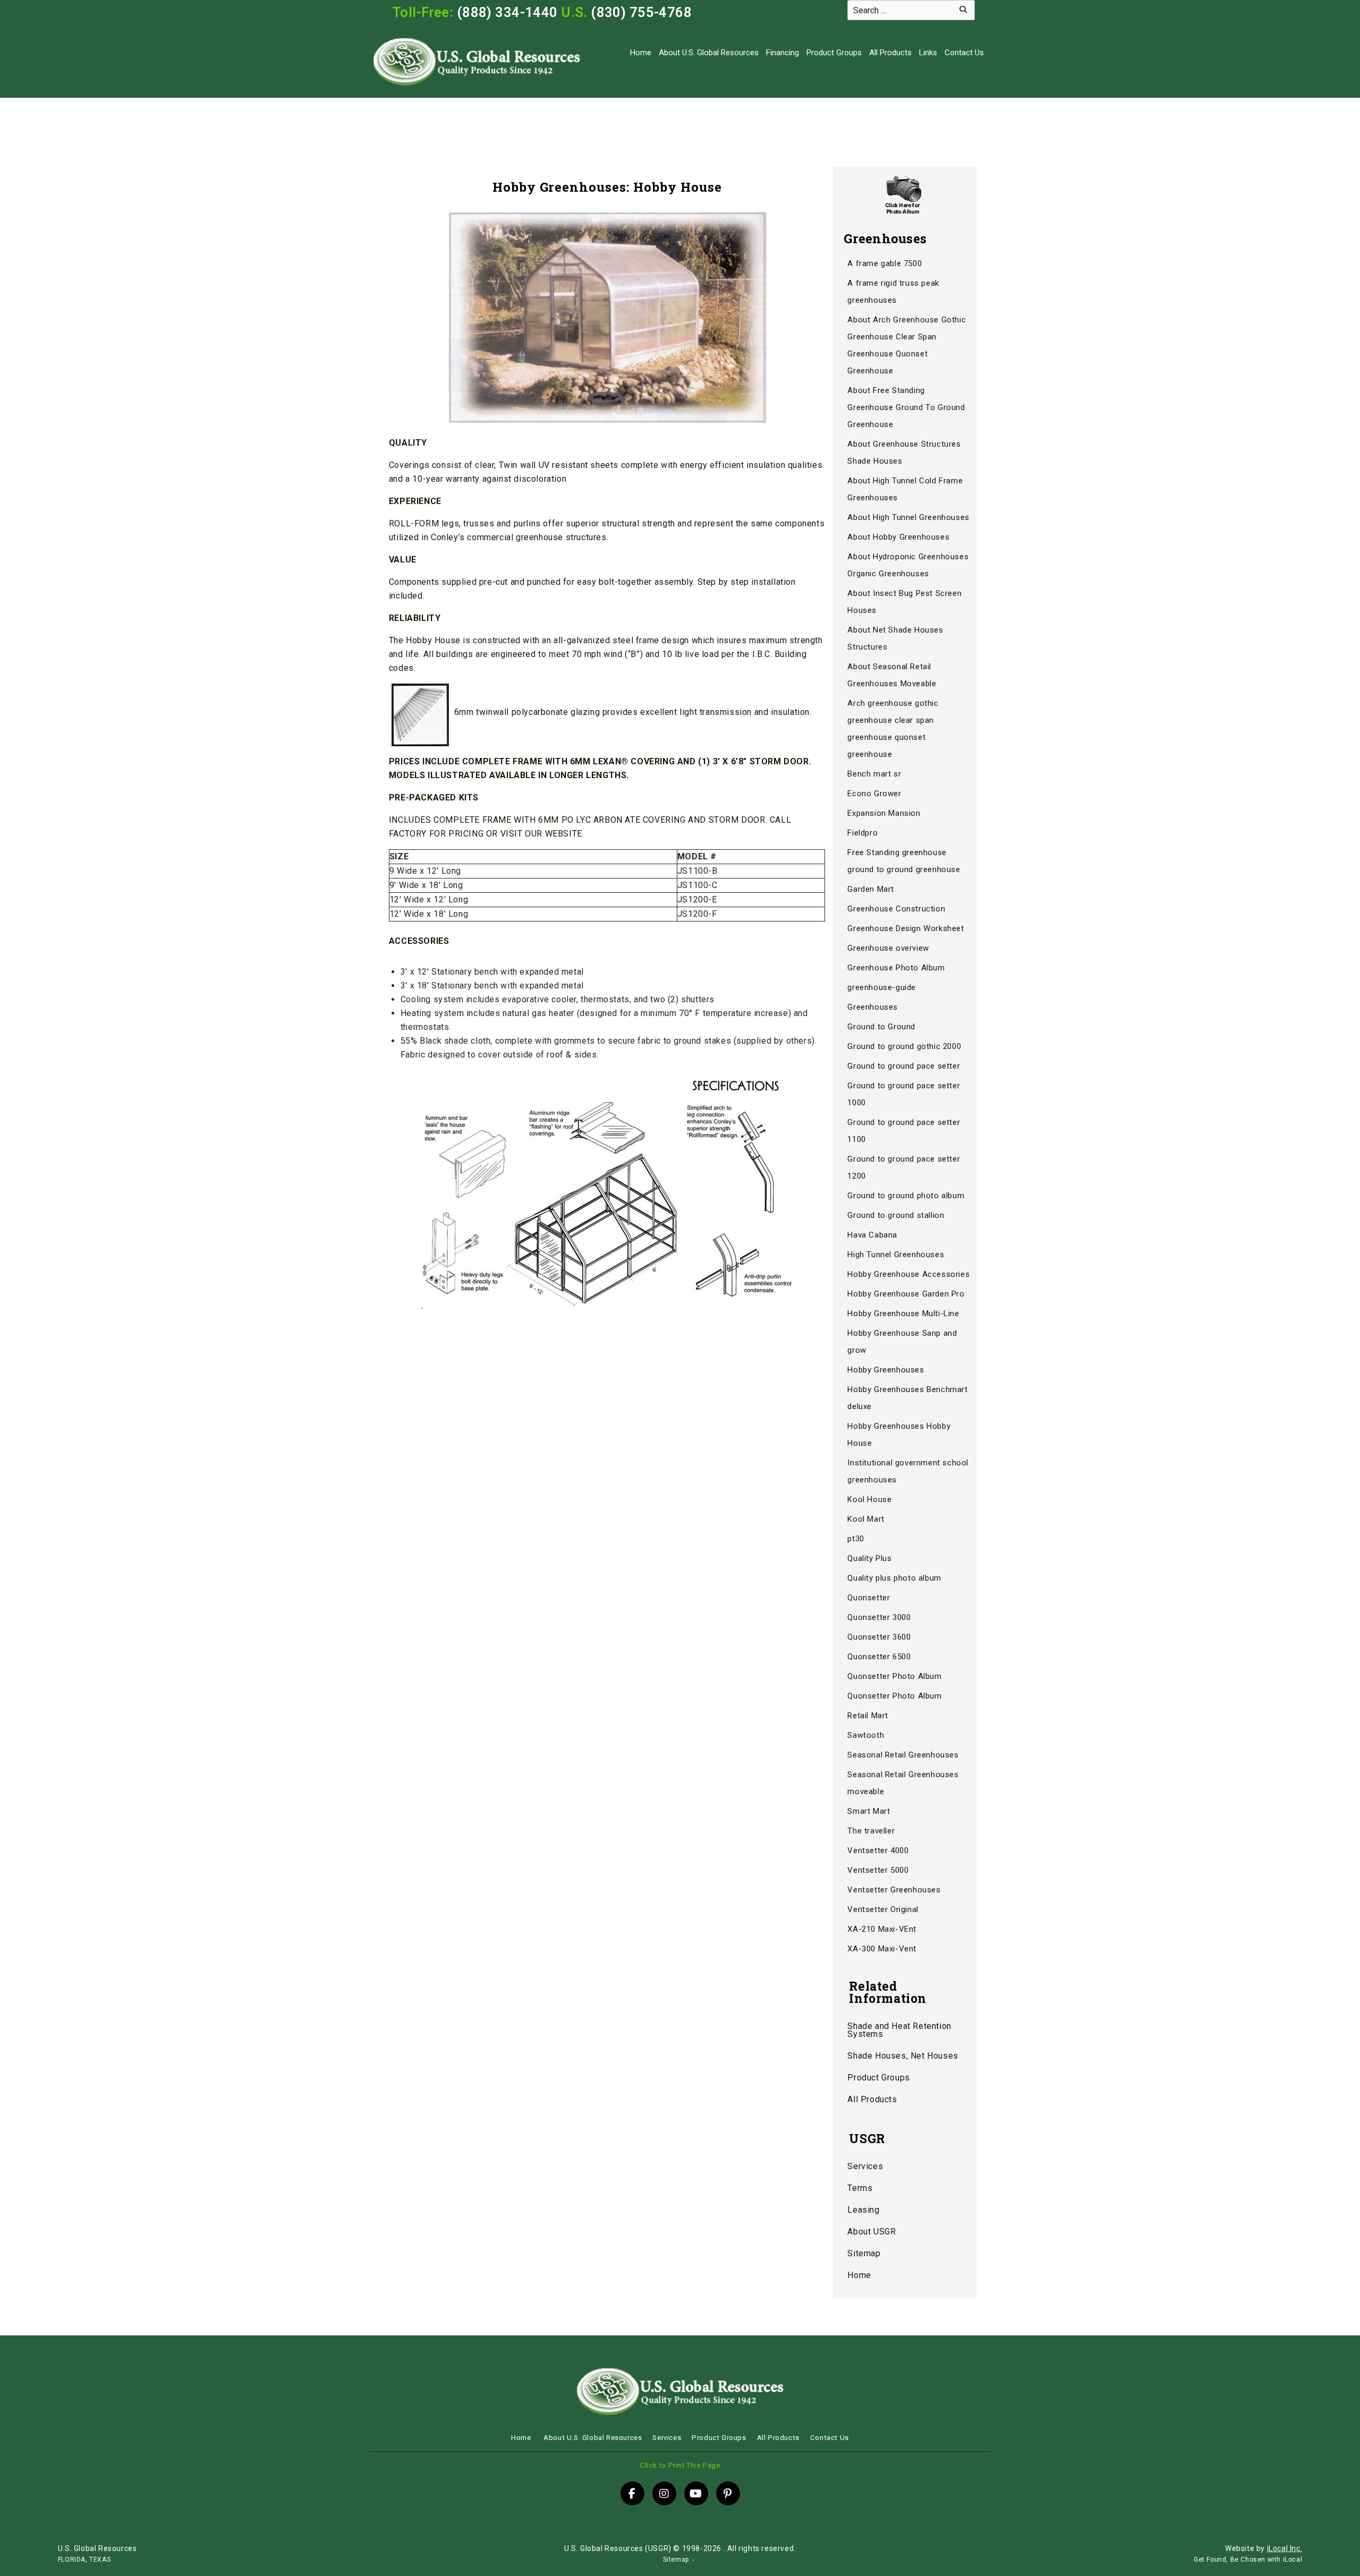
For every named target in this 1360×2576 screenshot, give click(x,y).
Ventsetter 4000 (878, 1850)
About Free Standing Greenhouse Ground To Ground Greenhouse (906, 407)
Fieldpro (862, 833)
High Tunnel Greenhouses (896, 1255)
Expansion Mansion (884, 813)
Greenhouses (873, 1007)
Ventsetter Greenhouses (894, 1890)
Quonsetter (869, 1598)
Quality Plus (869, 1558)
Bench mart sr (874, 774)
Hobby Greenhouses (886, 1370)
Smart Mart (869, 1811)
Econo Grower (874, 794)
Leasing (863, 2210)
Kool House (869, 1499)
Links (928, 53)
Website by (1264, 2548)
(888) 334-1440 (507, 12)
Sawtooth (866, 1735)
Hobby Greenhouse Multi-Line (903, 1313)
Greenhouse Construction (896, 909)
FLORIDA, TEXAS (84, 2560)
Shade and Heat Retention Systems (899, 2030)
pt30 (856, 1539)
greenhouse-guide (882, 987)
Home (641, 53)
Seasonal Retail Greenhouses (903, 1755)
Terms (860, 2188)
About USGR (872, 2232)
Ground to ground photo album (906, 1196)
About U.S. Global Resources (709, 53)
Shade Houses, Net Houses (903, 2056)
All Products (890, 53)
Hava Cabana (872, 1235)
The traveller (871, 1831)
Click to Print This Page (680, 2465)
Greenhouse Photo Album (896, 968)
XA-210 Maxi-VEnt (882, 1929)
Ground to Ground (881, 1027)
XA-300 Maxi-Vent (882, 1949)
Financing (783, 53)
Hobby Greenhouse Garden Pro (906, 1294)
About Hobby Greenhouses (898, 537)
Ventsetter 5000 (878, 1870)
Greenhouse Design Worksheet (906, 928)
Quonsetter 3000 (879, 1617)
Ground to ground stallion (896, 1215)
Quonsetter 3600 (879, 1637)
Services (865, 2166)
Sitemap (864, 2253)
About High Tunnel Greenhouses (908, 517)
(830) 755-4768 (641, 12)
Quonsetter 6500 (879, 1657)
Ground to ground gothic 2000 (904, 1046)
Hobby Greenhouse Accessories (908, 1274)
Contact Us (964, 53)
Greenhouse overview (888, 948)
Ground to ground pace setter (904, 1066)
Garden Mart (871, 889)
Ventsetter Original (883, 1909)
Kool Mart (866, 1519)
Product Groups (834, 53)
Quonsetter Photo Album (894, 1676)
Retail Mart (868, 1716)
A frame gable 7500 (885, 263)
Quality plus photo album (894, 1578)
